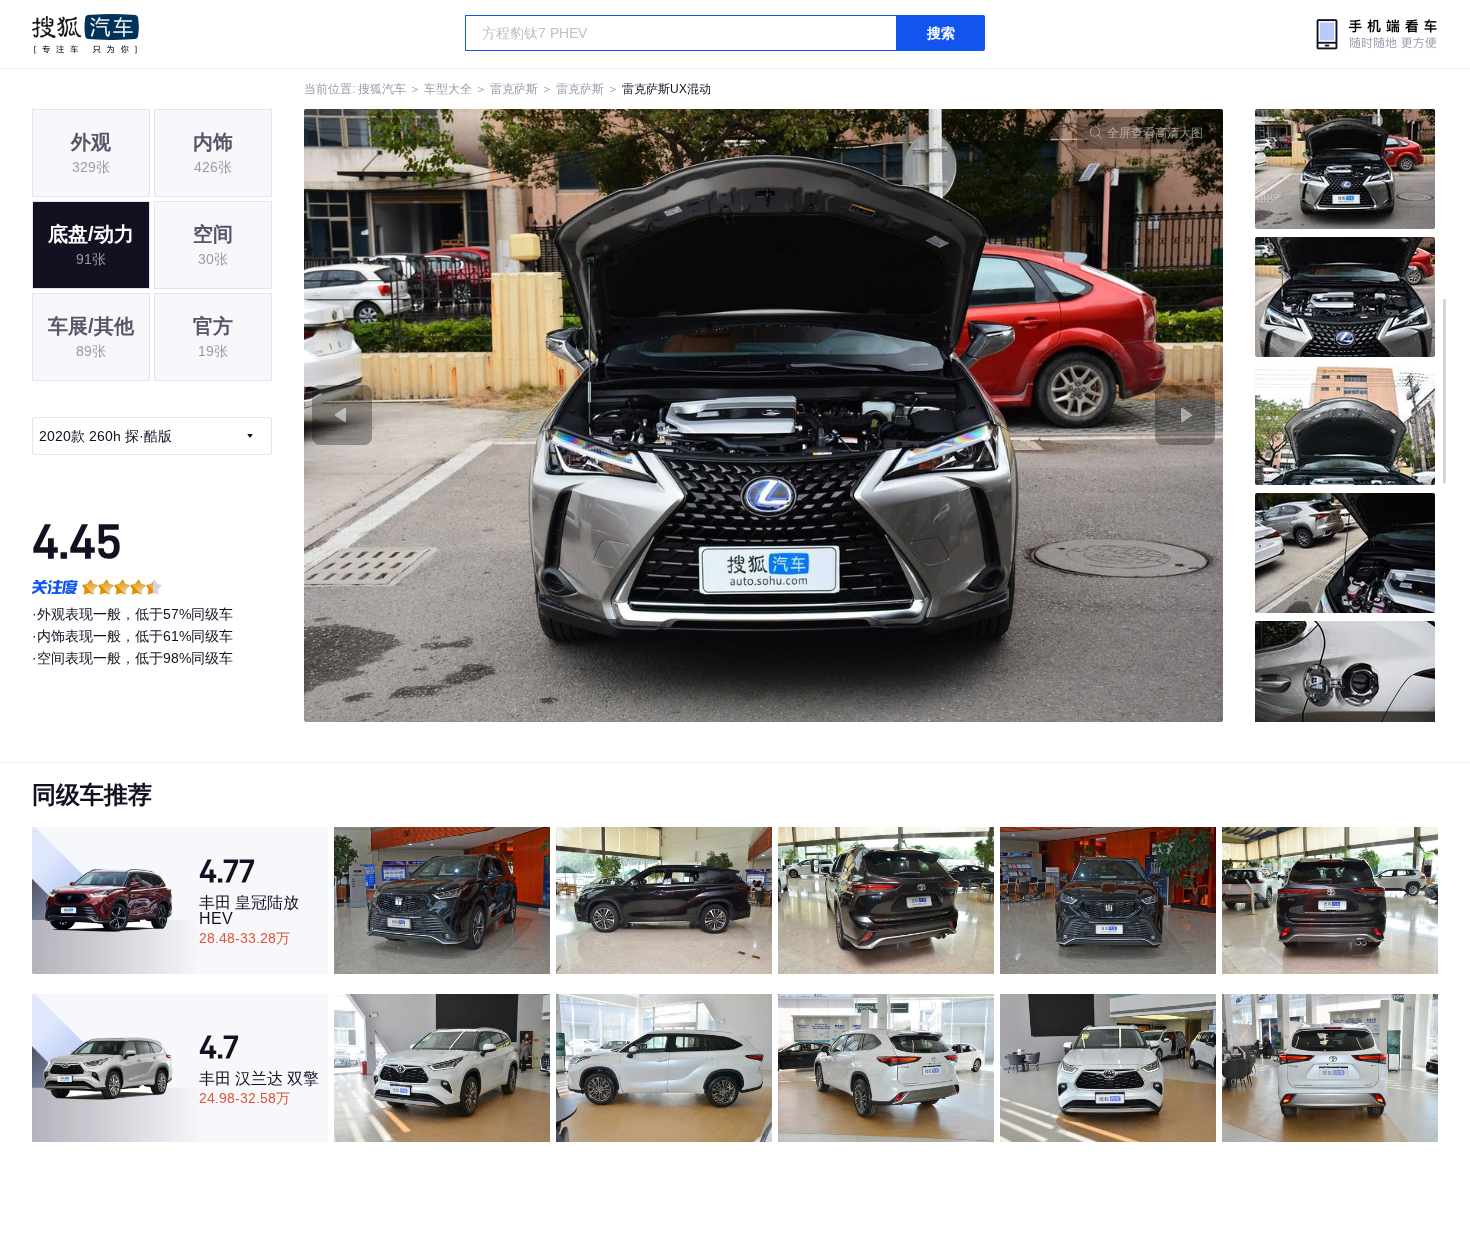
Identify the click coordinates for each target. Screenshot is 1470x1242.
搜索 (941, 33)
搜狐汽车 (85, 34)
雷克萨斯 (514, 89)
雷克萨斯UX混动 (666, 89)
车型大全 (448, 89)
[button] (534, 415)
